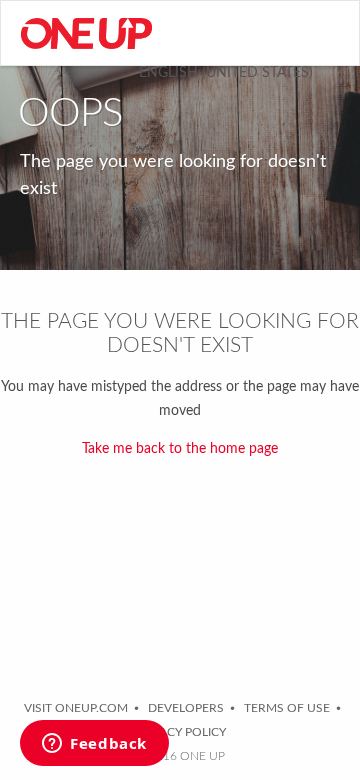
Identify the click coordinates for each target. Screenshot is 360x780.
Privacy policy (180, 732)
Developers (186, 708)
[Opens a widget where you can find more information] (94, 745)
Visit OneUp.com (76, 708)
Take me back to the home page (180, 449)
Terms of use (287, 708)
